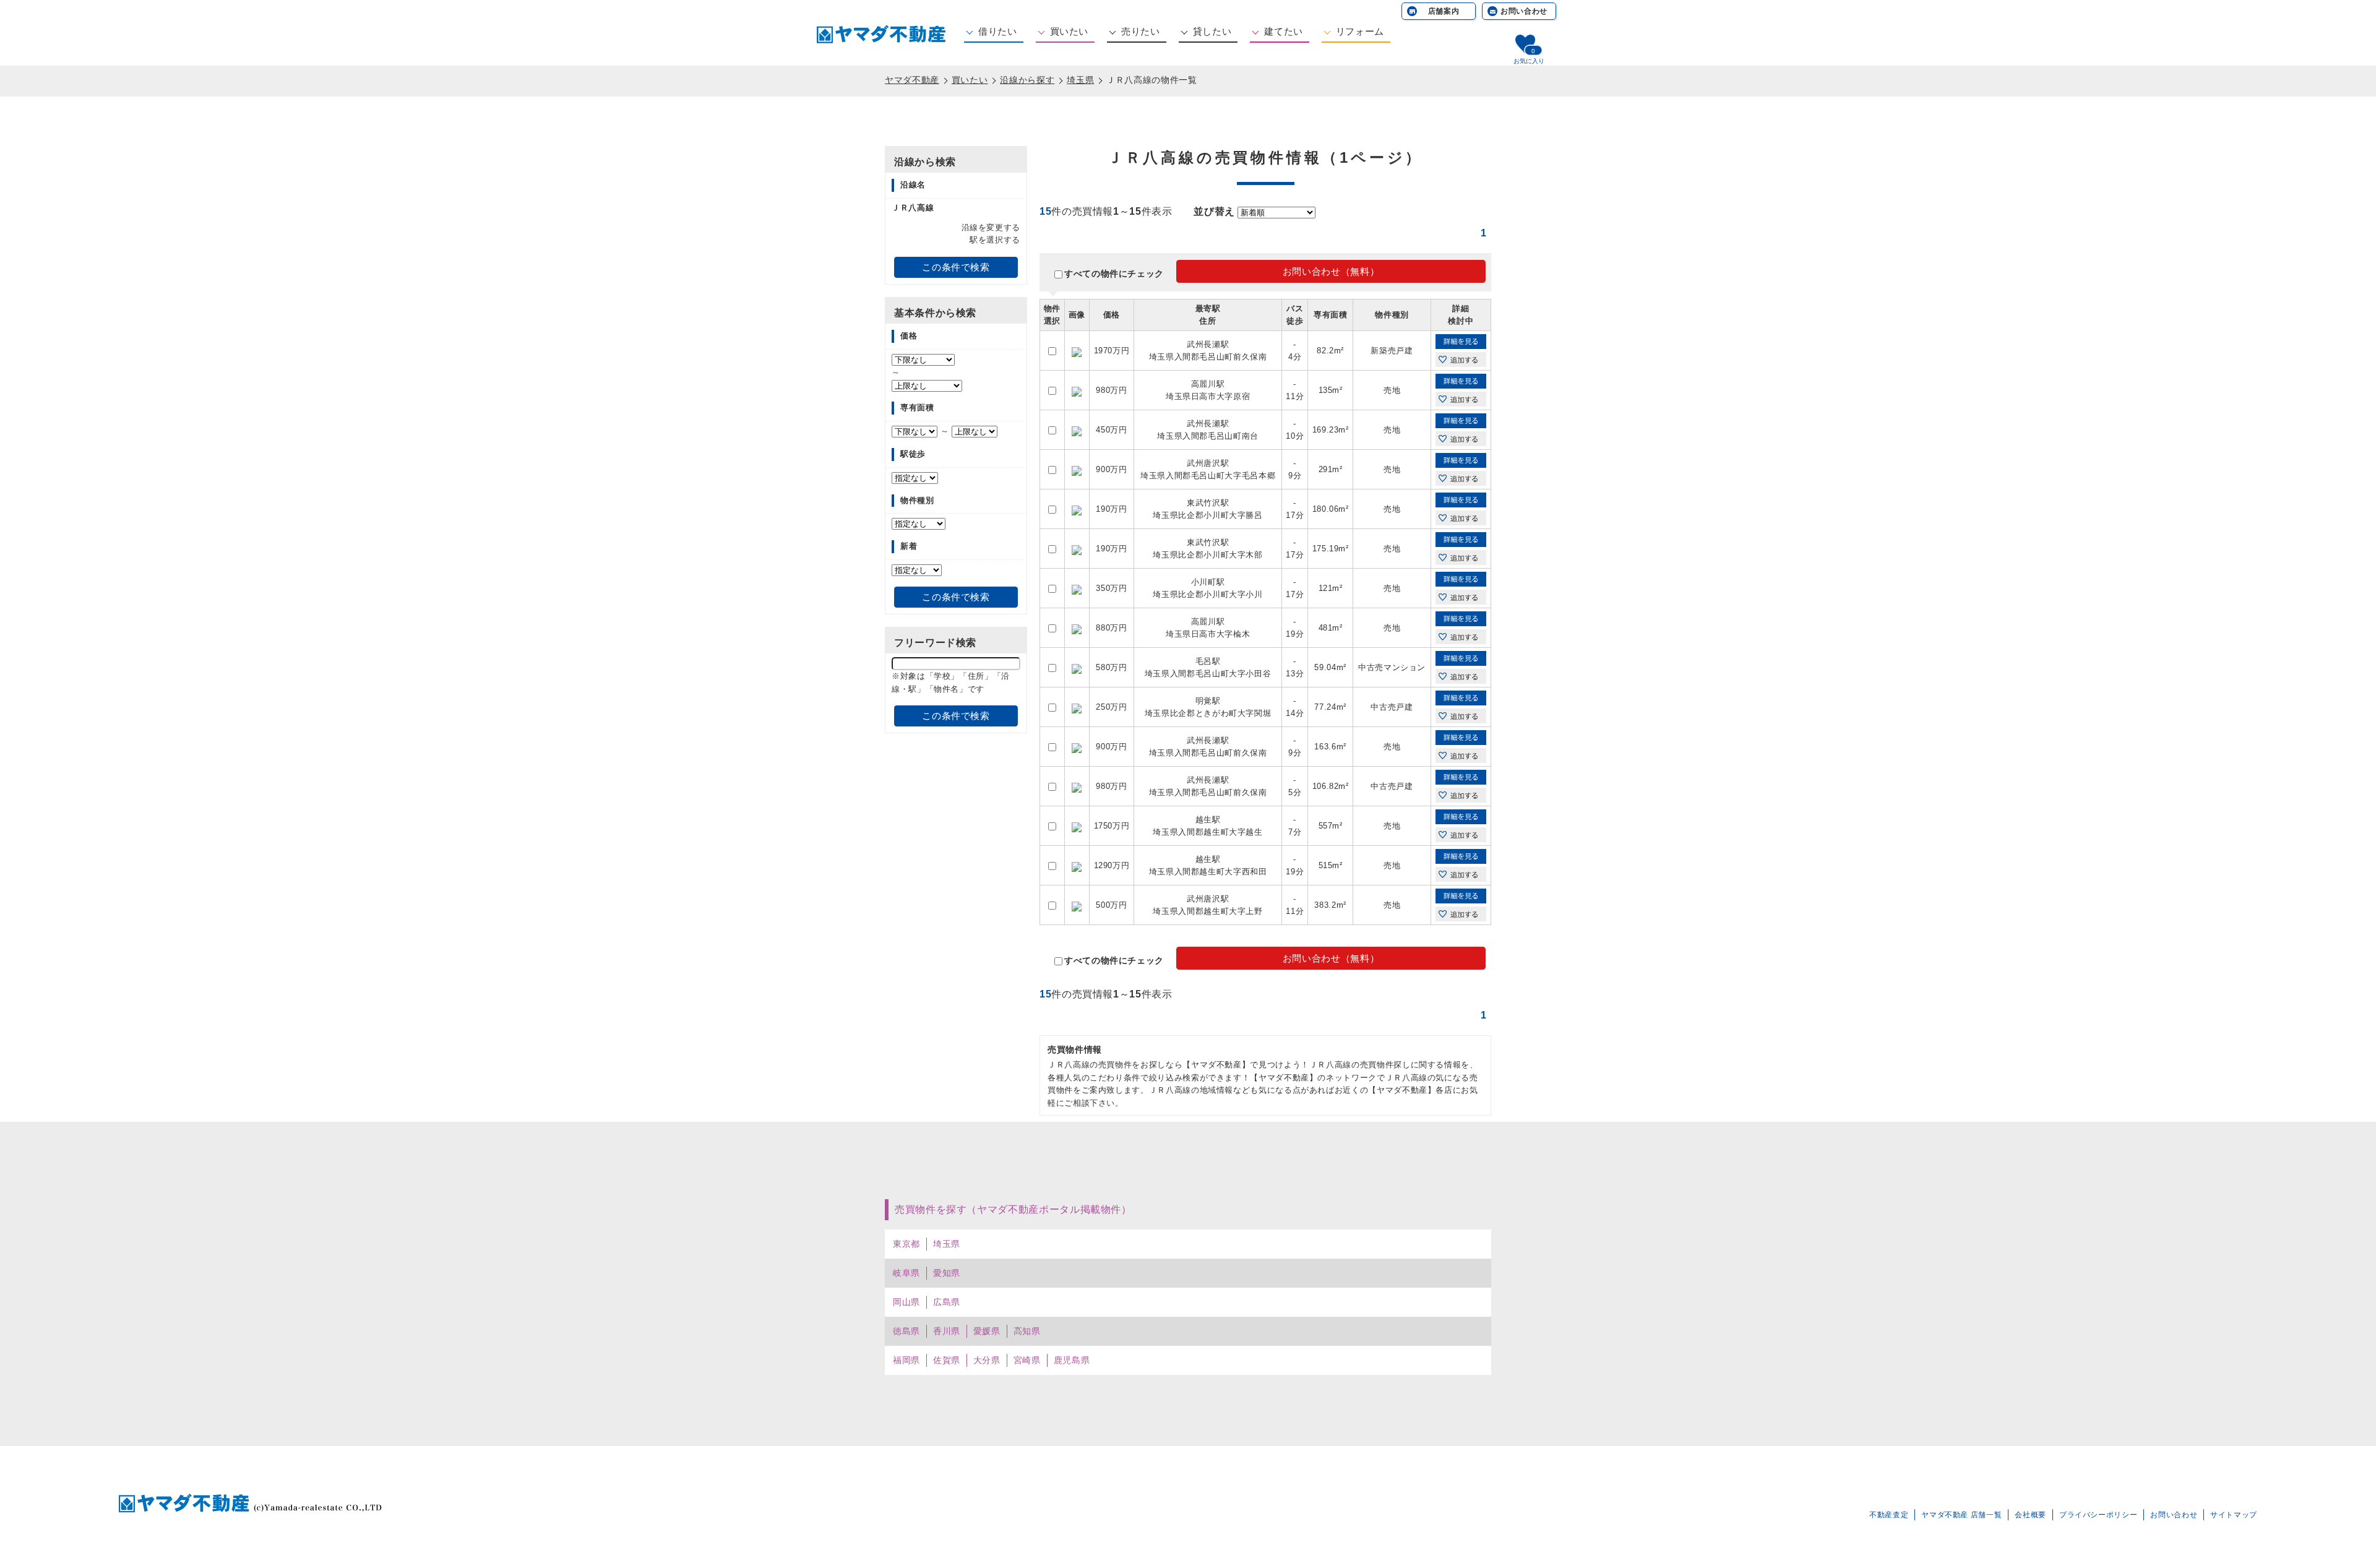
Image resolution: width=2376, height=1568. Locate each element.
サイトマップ (2234, 1515)
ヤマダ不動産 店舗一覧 (1961, 1515)
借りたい (998, 31)
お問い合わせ (1524, 11)
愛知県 (947, 1273)
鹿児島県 (1072, 1360)
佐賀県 (947, 1360)
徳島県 (906, 1331)
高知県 (1027, 1331)
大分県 (987, 1360)
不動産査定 (1889, 1515)
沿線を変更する (991, 227)
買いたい (1070, 31)
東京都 (906, 1244)
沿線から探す (1027, 80)
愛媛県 (987, 1331)
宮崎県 (1027, 1360)
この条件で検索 (956, 267)
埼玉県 (1080, 80)
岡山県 (906, 1302)
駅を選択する (995, 240)
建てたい (1284, 31)
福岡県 (906, 1360)
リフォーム (1360, 31)
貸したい (1212, 31)
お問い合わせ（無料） (1331, 271)
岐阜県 (906, 1273)
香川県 (947, 1331)
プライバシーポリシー (2098, 1515)
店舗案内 (1444, 11)
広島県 (947, 1302)
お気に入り (1529, 61)
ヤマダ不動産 (912, 80)
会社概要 (2030, 1515)
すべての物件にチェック (1114, 274)
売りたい (1141, 31)
